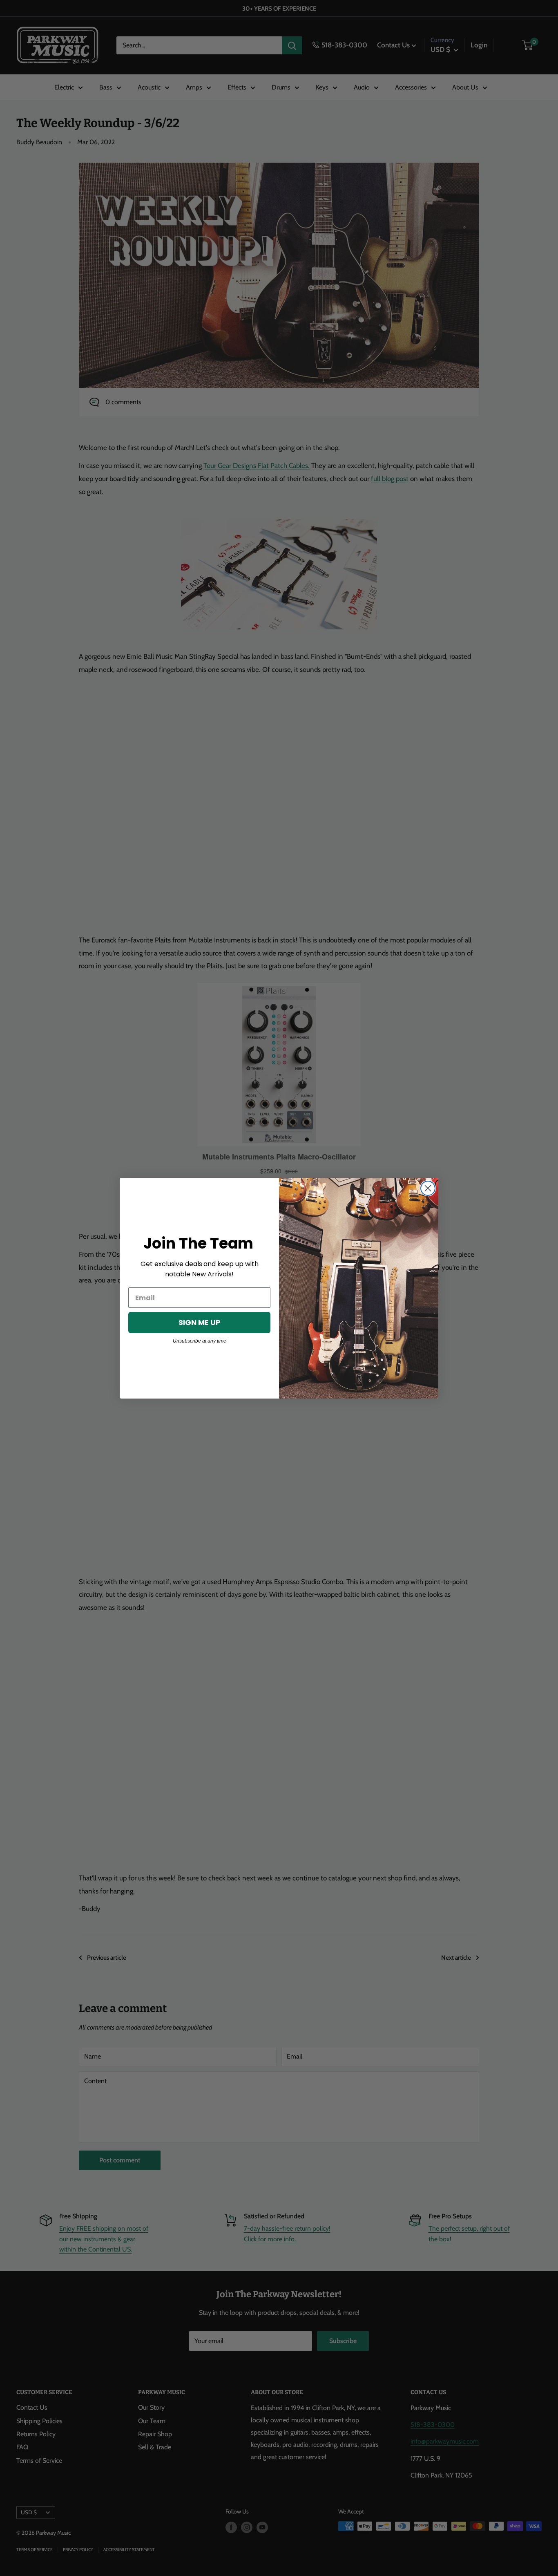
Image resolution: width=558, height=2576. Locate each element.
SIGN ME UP (200, 1322)
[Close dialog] (428, 1188)
